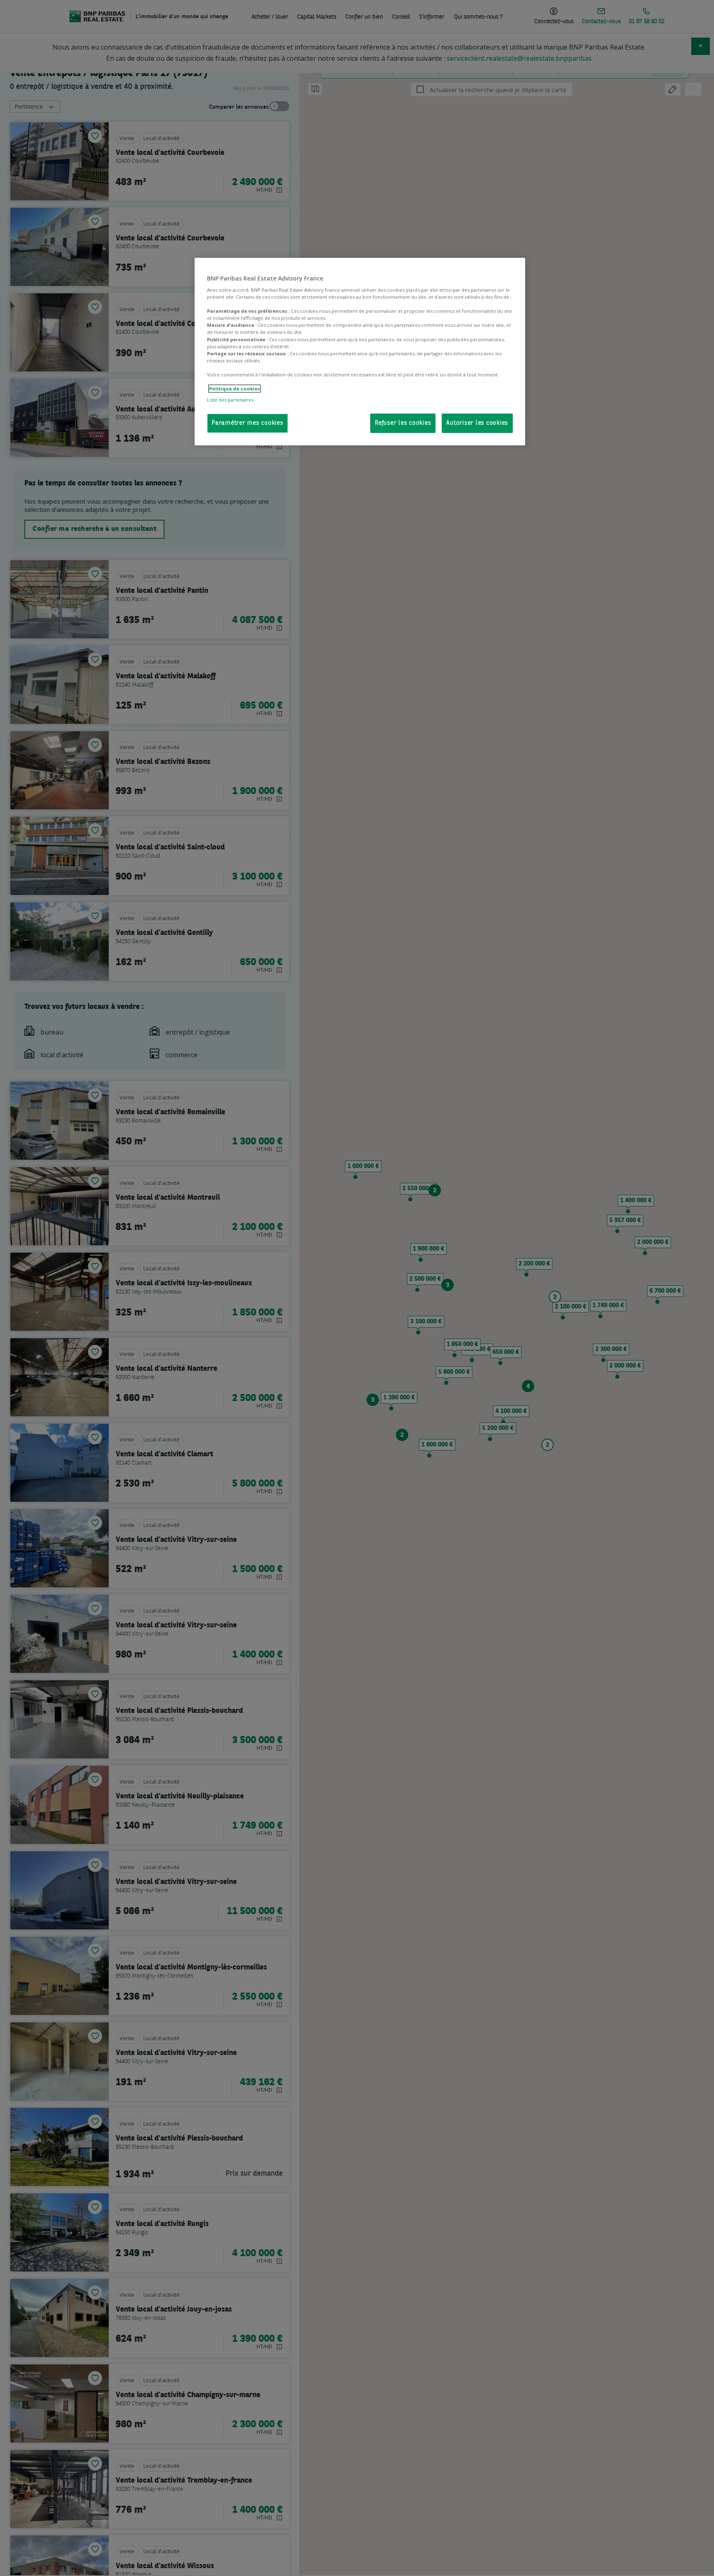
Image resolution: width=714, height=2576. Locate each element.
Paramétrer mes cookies (248, 423)
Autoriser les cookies (477, 423)
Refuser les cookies (403, 423)
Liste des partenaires (230, 400)
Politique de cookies (234, 389)
